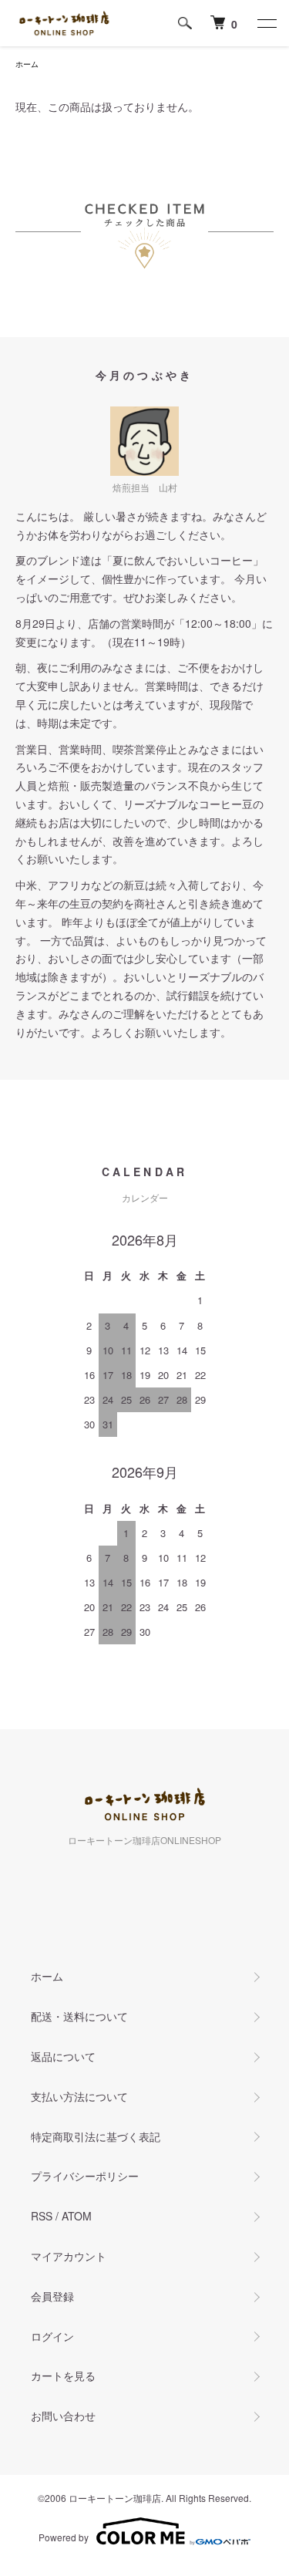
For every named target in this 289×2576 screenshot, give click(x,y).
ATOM (77, 2216)
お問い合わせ (63, 2416)
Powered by (64, 2537)
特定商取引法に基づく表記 (96, 2136)
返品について (63, 2056)
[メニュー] (266, 23)
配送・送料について (79, 2016)
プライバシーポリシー (85, 2176)
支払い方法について (79, 2096)
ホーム (27, 64)
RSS (42, 2216)
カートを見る (63, 2375)
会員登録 (52, 2296)
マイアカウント (69, 2256)
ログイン (52, 2336)
